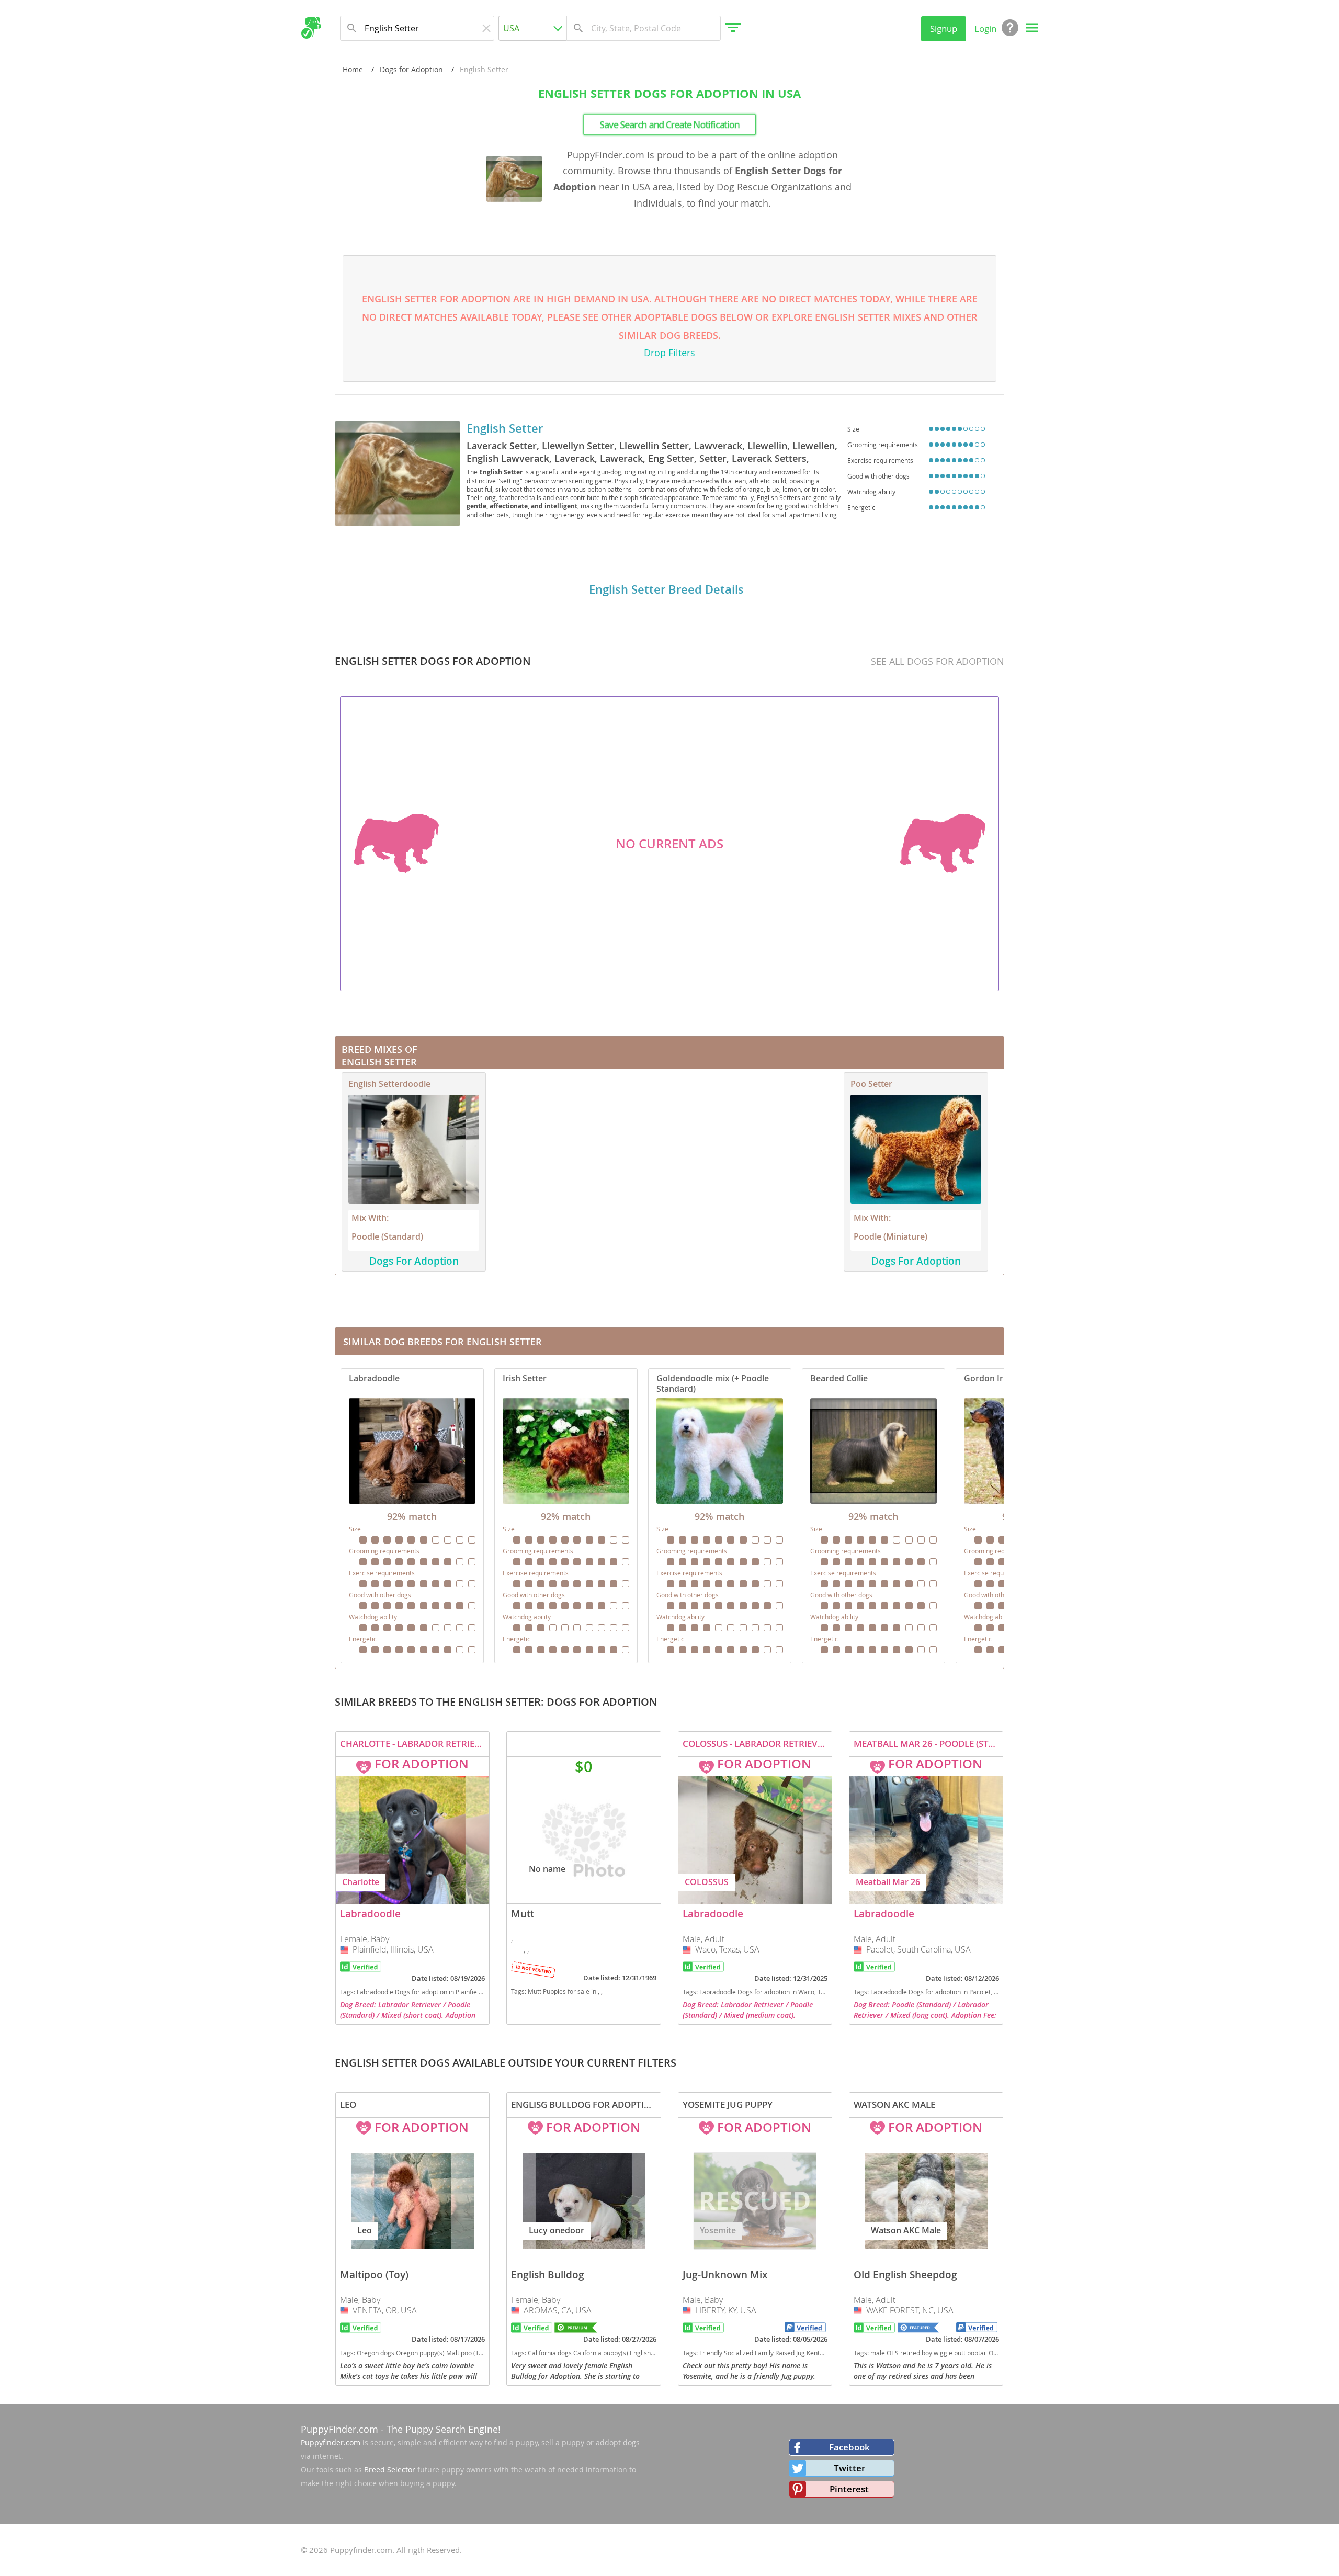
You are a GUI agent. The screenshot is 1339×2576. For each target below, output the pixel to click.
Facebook (849, 2447)
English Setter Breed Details (666, 589)
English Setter (505, 428)
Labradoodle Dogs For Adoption (412, 1516)
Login (985, 29)
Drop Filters (669, 353)
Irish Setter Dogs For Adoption (566, 1516)
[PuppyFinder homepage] (311, 28)
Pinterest (849, 2489)
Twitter (849, 2468)
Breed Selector (390, 2470)
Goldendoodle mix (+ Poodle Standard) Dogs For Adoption (720, 1516)
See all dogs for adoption (938, 661)
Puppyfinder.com (331, 2442)
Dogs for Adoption (411, 69)
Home (353, 69)
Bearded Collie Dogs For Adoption (873, 1516)
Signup (944, 29)
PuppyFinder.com (339, 2429)
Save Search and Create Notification (669, 124)
